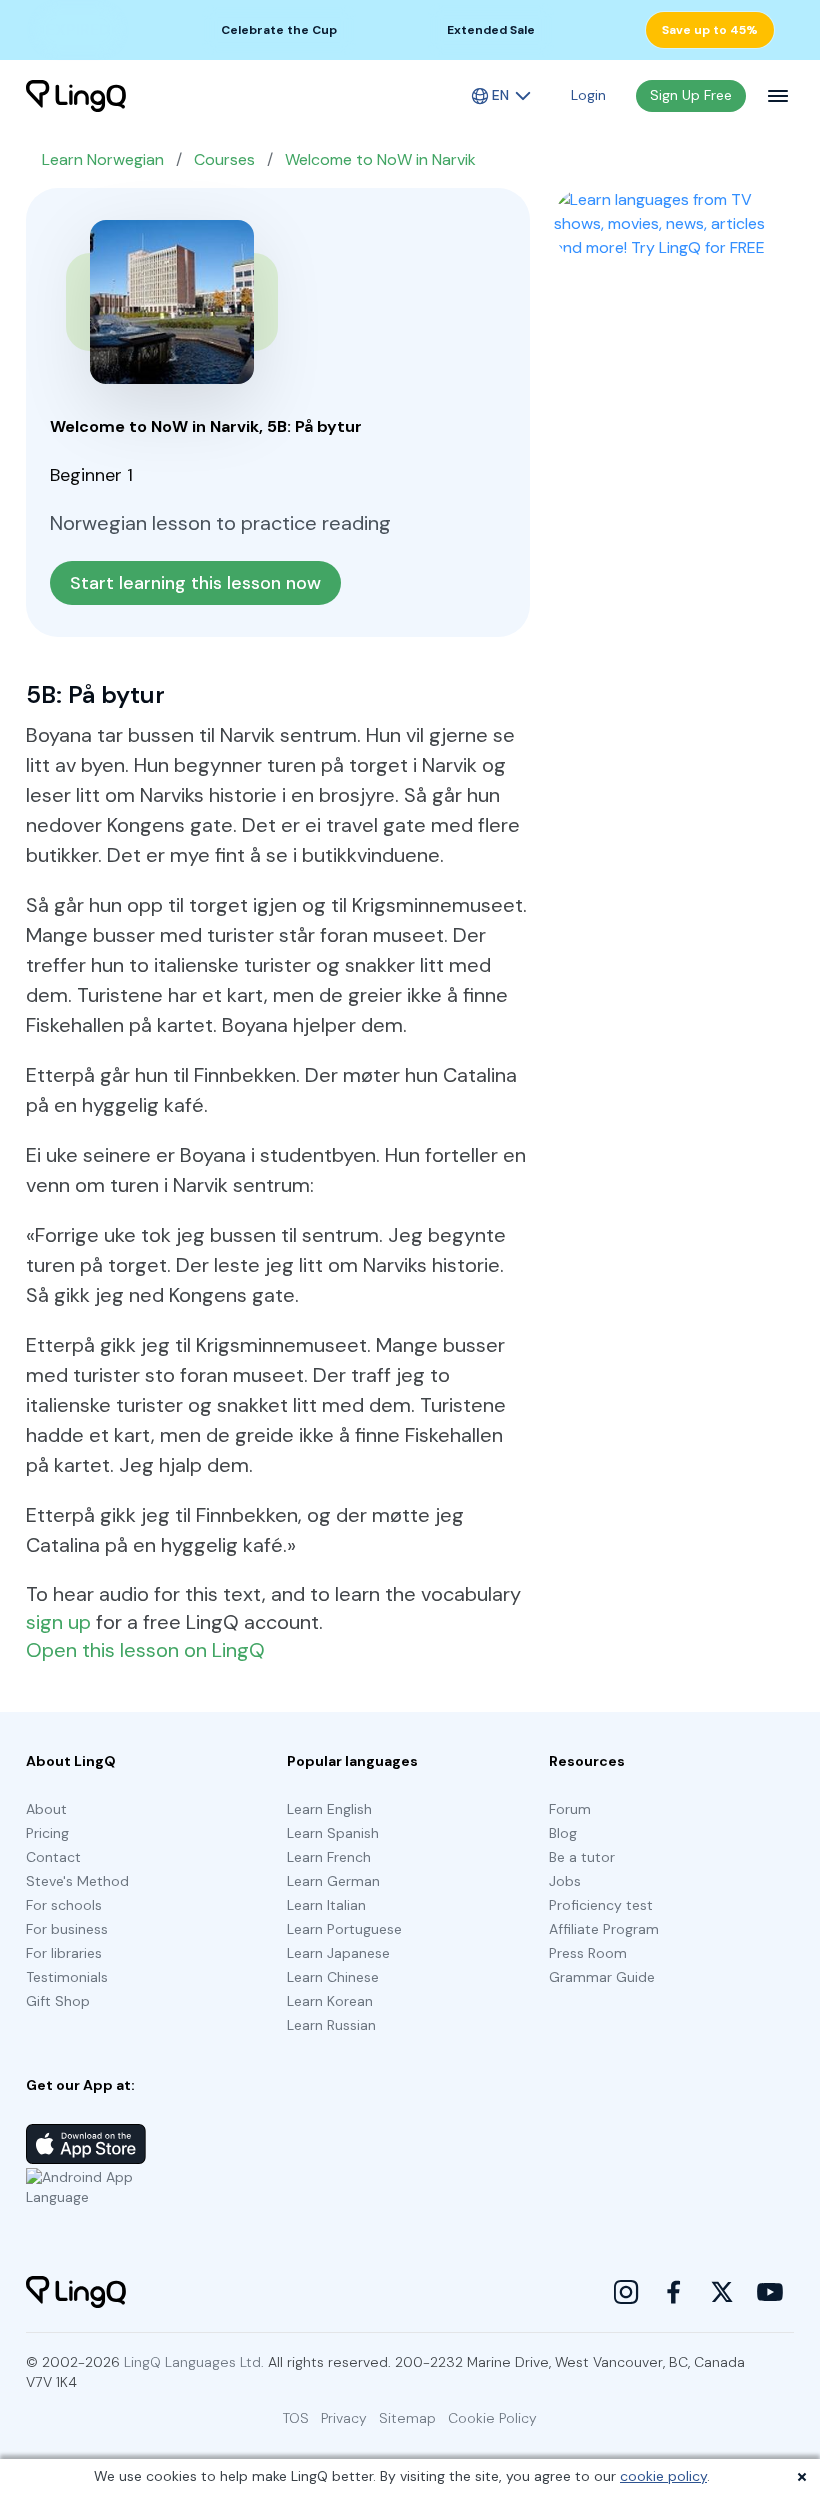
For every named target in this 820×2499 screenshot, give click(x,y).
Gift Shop (58, 2001)
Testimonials (67, 1977)
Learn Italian (326, 1905)
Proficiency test (601, 1905)
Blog (563, 1833)
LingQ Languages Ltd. (194, 2362)
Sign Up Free (691, 95)
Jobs (565, 1881)
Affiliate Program (604, 1929)
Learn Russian (331, 2025)
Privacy (344, 2418)
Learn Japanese (338, 1953)
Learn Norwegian (103, 159)
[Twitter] (722, 2292)
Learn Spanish (333, 1833)
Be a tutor (582, 1857)
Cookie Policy (492, 2418)
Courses (224, 159)
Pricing (47, 1833)
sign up (58, 1622)
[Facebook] (674, 2292)
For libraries (64, 1953)
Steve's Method (77, 1881)
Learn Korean (330, 2001)
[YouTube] (770, 2292)
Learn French (329, 1857)
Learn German (333, 1881)
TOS (296, 2418)
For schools (64, 1905)
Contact (53, 1857)
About (46, 1809)
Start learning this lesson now (195, 583)
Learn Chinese (333, 1977)
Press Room (588, 1953)
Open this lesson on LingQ (145, 1650)
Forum (570, 1809)
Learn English (329, 1809)
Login (588, 95)
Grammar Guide (602, 1977)
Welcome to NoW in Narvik (380, 159)
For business (67, 1929)
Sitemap (407, 2418)
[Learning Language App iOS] (86, 2144)
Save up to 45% (710, 30)
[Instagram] (626, 2292)
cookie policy (663, 2476)
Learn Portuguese (344, 1929)
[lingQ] (76, 96)
